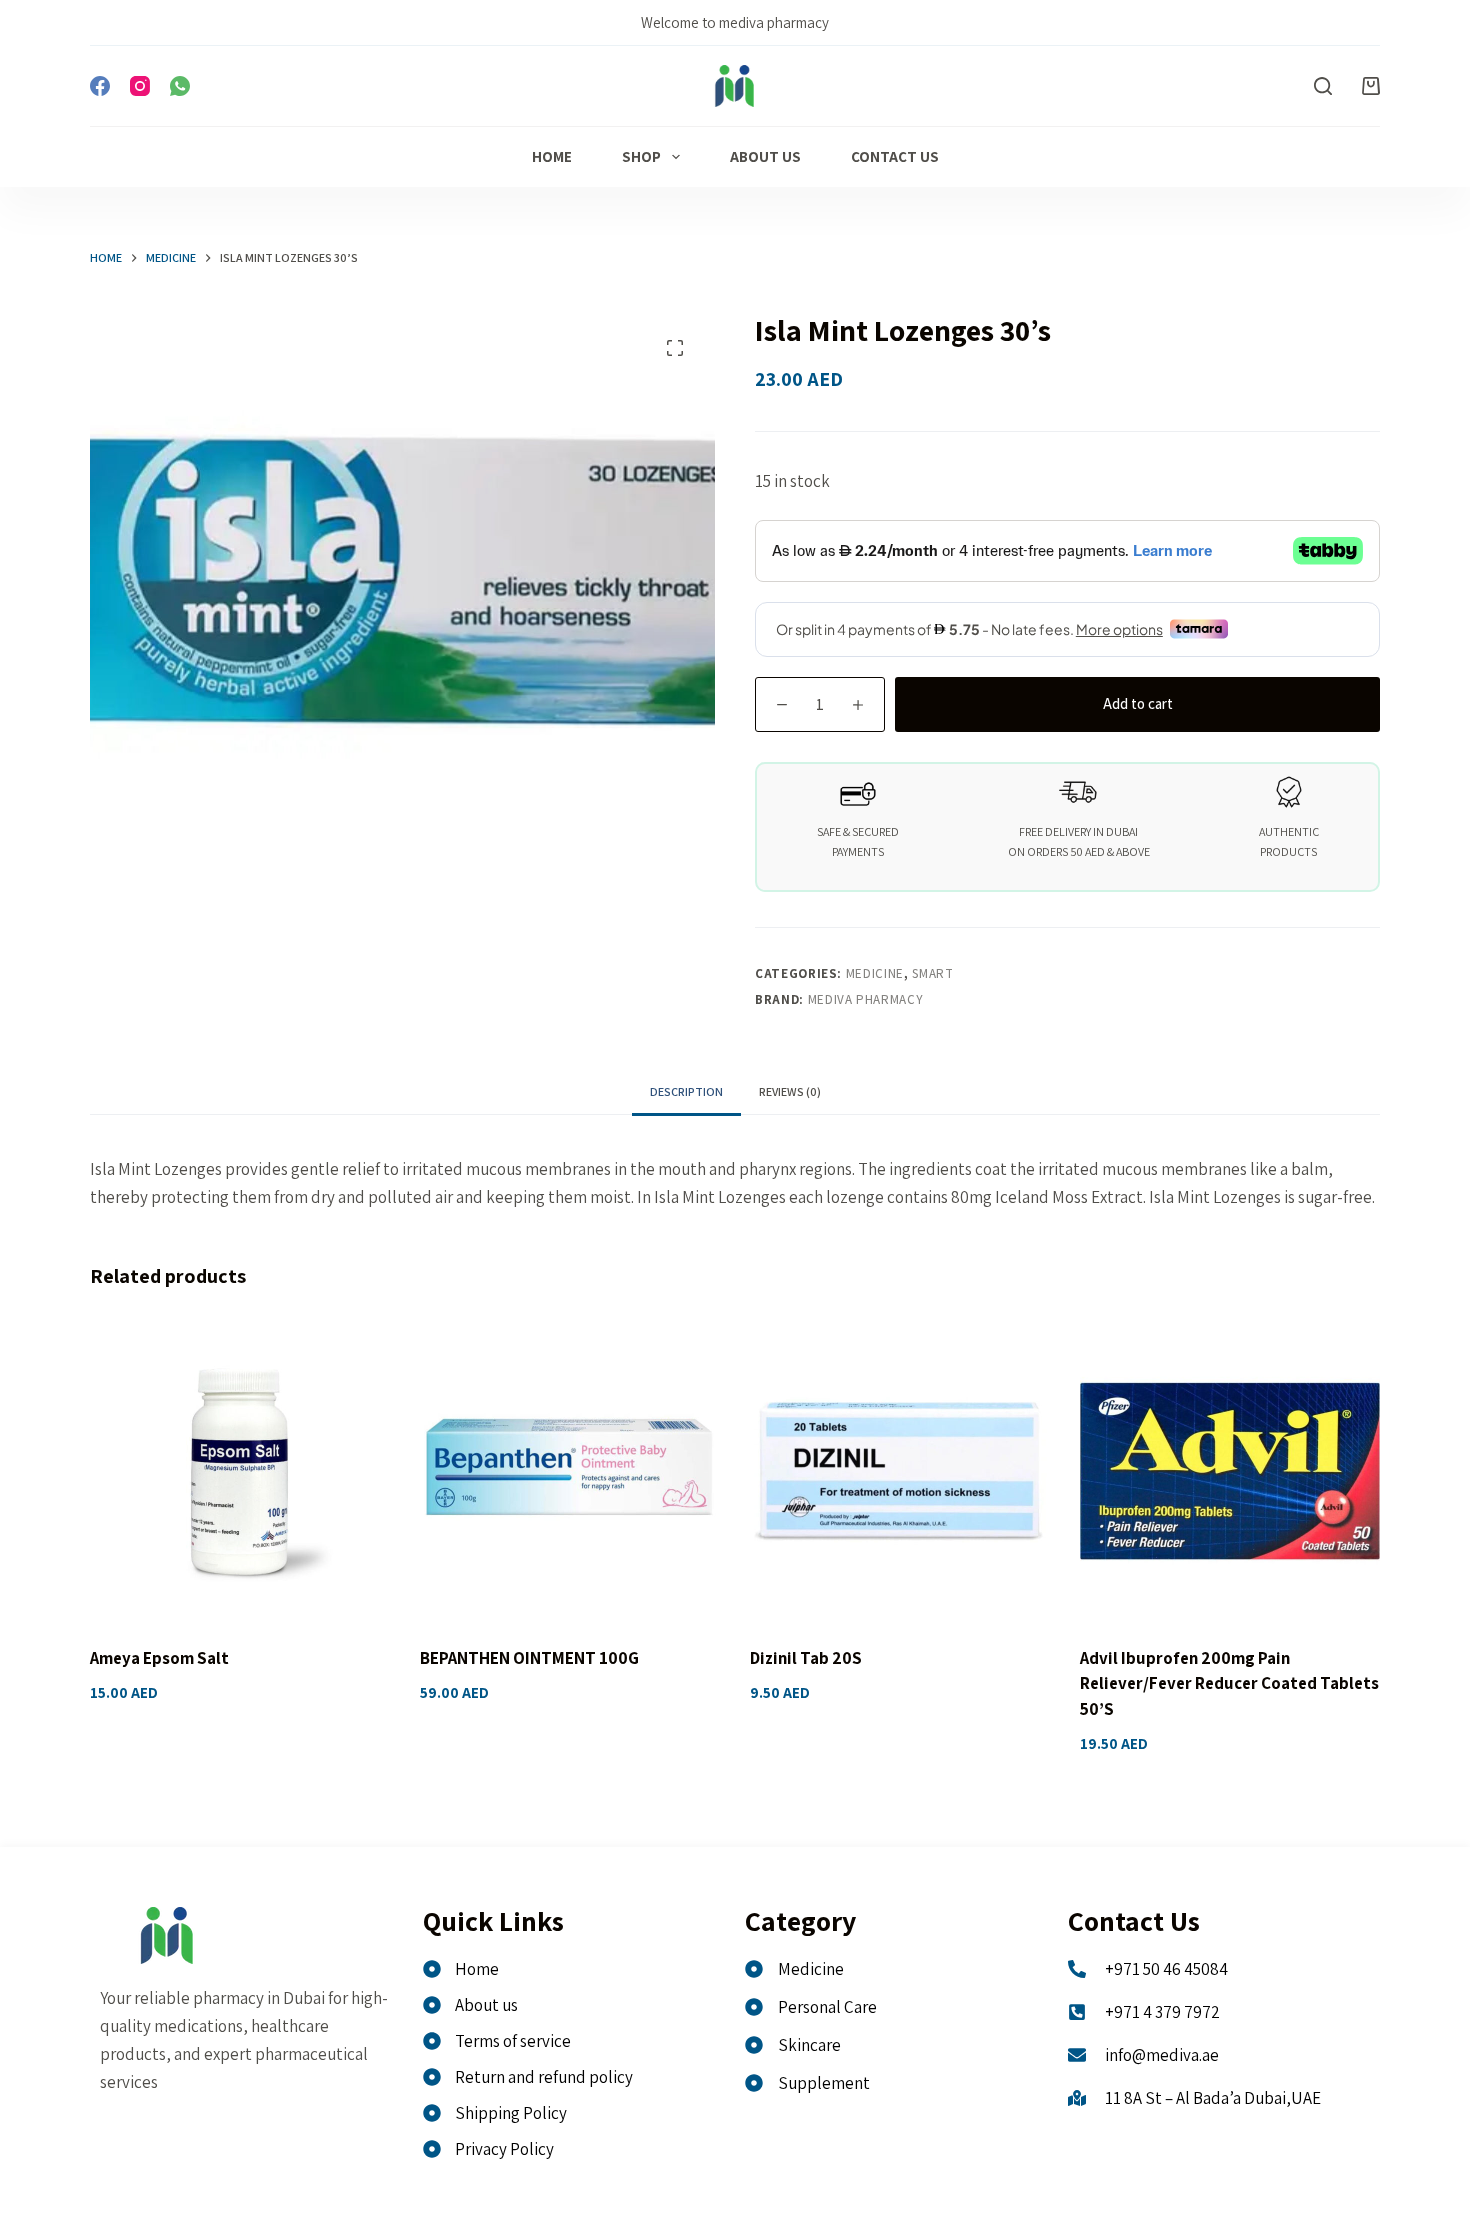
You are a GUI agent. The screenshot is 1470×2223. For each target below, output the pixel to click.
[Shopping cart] (1371, 86)
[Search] (1323, 86)
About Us (765, 156)
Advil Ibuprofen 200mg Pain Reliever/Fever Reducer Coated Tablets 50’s (1229, 1683)
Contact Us (895, 156)
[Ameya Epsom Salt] (240, 1471)
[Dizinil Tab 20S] (900, 1471)
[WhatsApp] (180, 86)
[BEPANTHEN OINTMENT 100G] (570, 1471)
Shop (641, 156)
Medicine (875, 973)
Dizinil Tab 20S (806, 1658)
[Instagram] (140, 86)
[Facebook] (100, 86)
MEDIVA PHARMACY (866, 999)
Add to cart (1138, 703)
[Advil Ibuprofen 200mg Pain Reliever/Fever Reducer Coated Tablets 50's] (1230, 1471)
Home (552, 156)
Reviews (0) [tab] (790, 1091)
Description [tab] (686, 1091)
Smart (932, 973)
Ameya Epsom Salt (159, 1658)
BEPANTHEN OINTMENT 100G (529, 1658)
